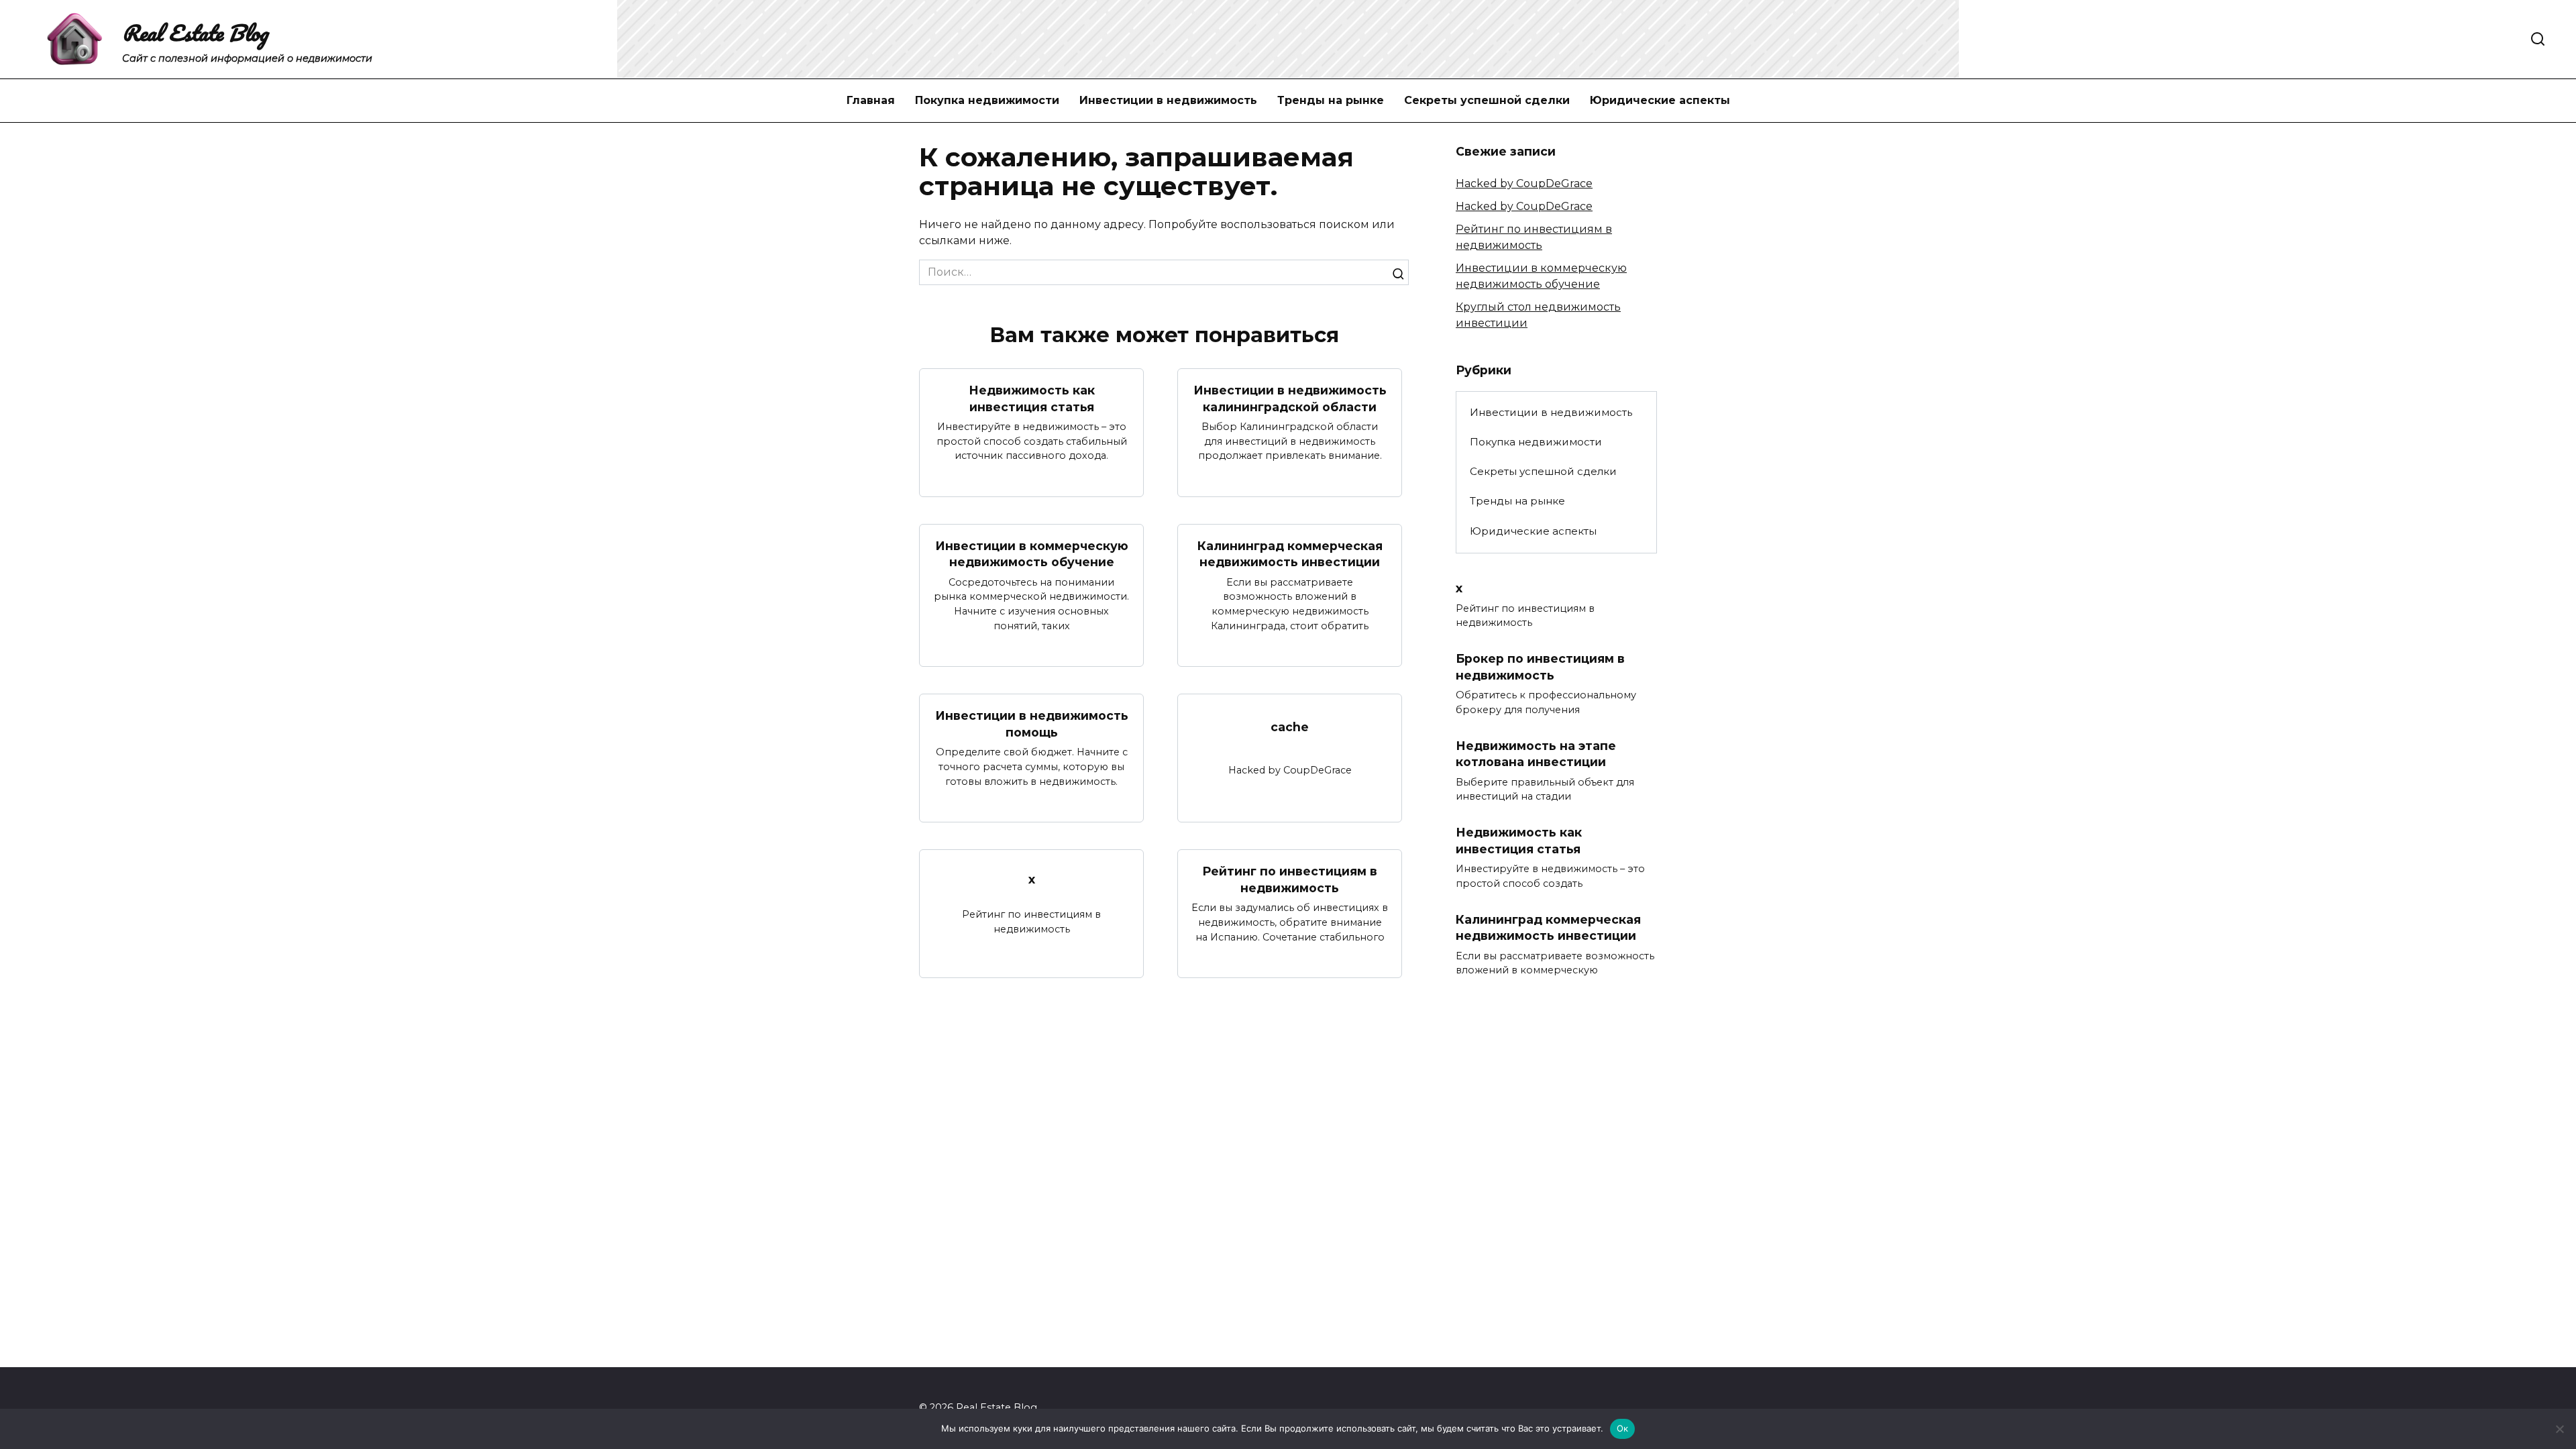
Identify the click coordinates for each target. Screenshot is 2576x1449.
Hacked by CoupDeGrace (1524, 183)
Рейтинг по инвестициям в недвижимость (1290, 879)
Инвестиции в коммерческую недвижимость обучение (1032, 554)
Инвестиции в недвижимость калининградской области (1290, 398)
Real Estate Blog (195, 33)
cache (1290, 727)
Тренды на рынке (1331, 100)
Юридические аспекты (1660, 100)
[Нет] (2559, 1429)
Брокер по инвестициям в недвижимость (1540, 667)
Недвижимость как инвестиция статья (1032, 398)
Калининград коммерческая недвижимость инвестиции (1290, 554)
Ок (1623, 1428)
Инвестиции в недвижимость (1168, 100)
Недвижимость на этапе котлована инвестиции (1536, 753)
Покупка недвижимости (987, 100)
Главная (871, 100)
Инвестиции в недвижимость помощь (1032, 724)
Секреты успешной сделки (1487, 100)
